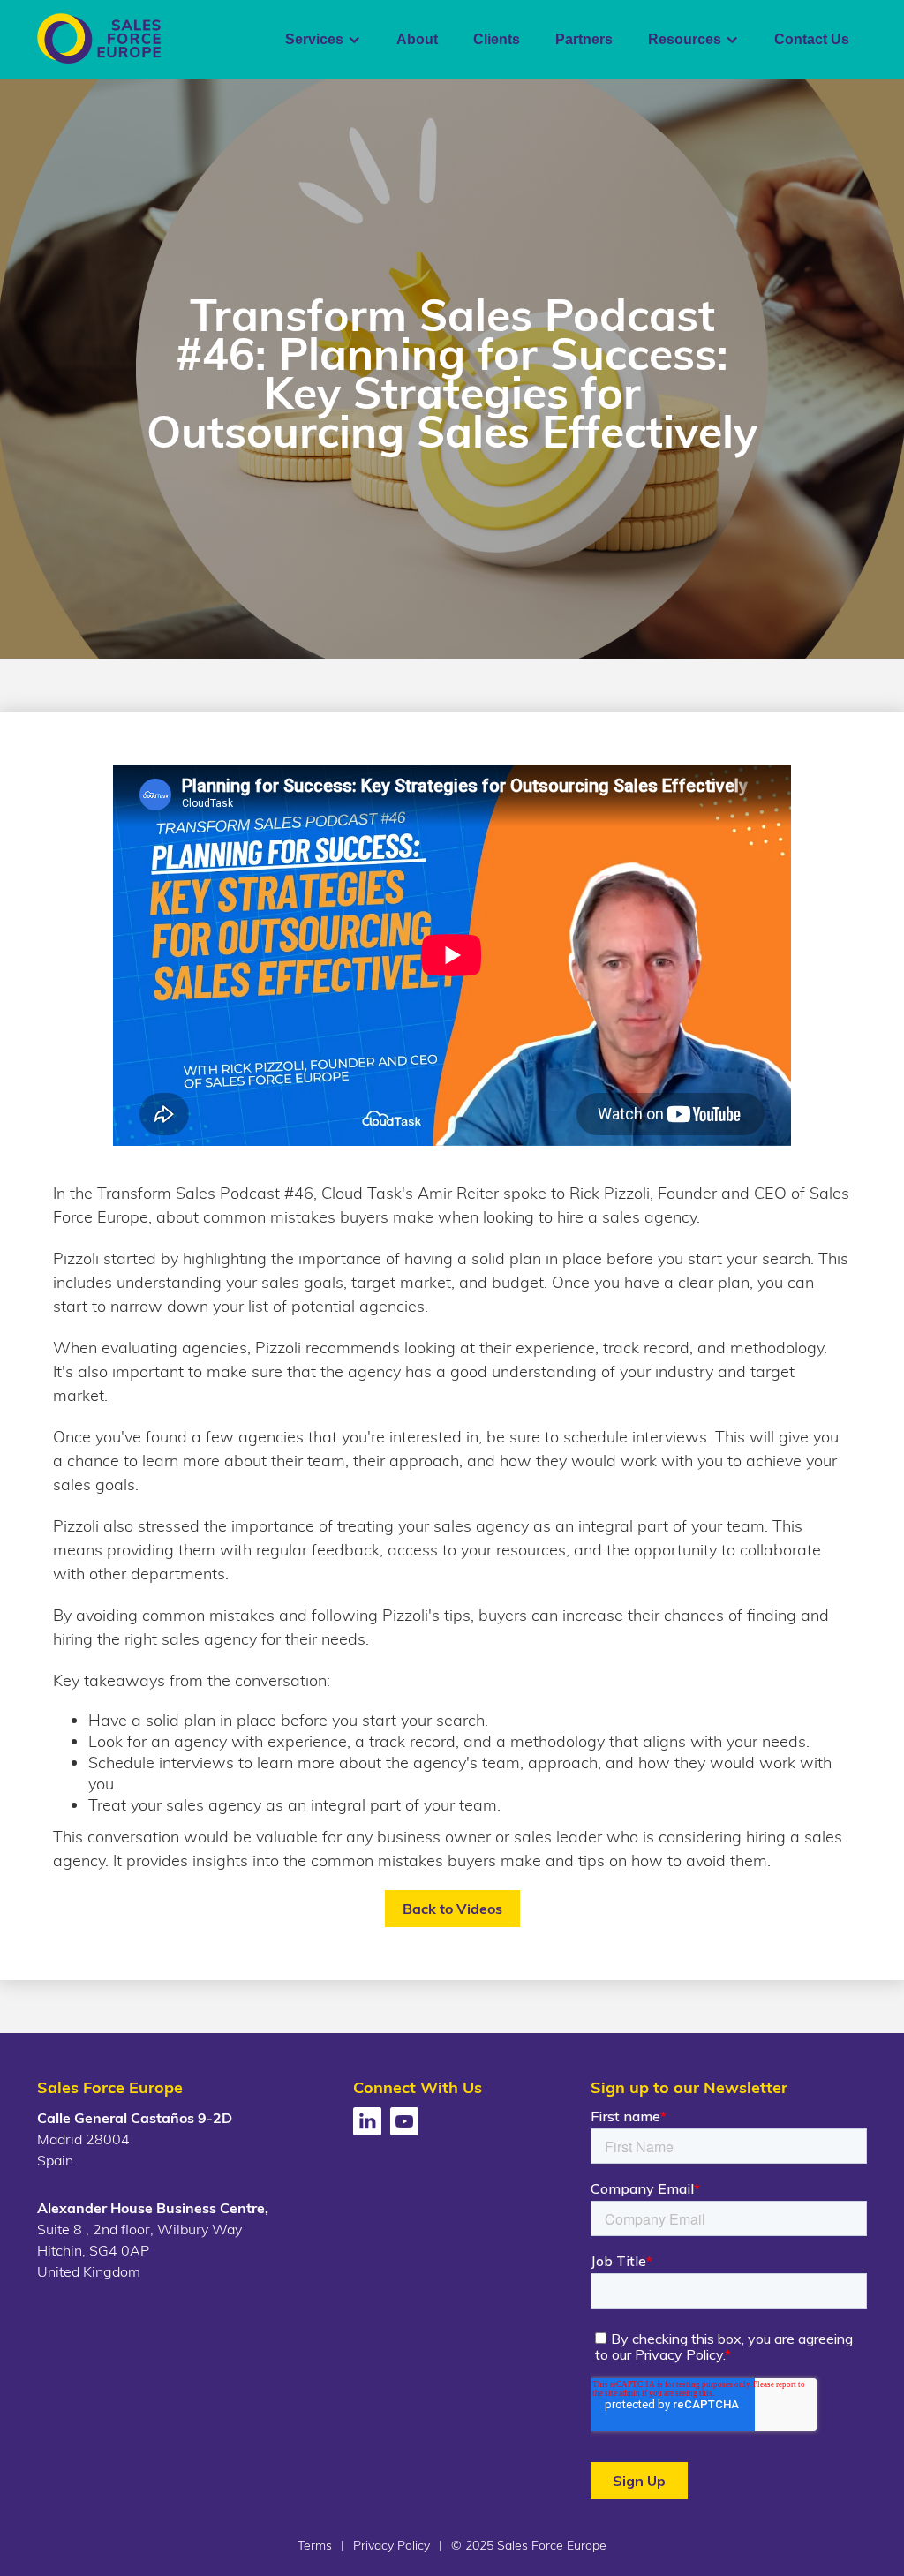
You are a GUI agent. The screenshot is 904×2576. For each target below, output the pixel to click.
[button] (323, 40)
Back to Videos (452, 1909)
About (417, 39)
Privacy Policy (392, 2545)
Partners (584, 39)
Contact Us (812, 39)
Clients (497, 39)
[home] (99, 38)
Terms (315, 2545)
